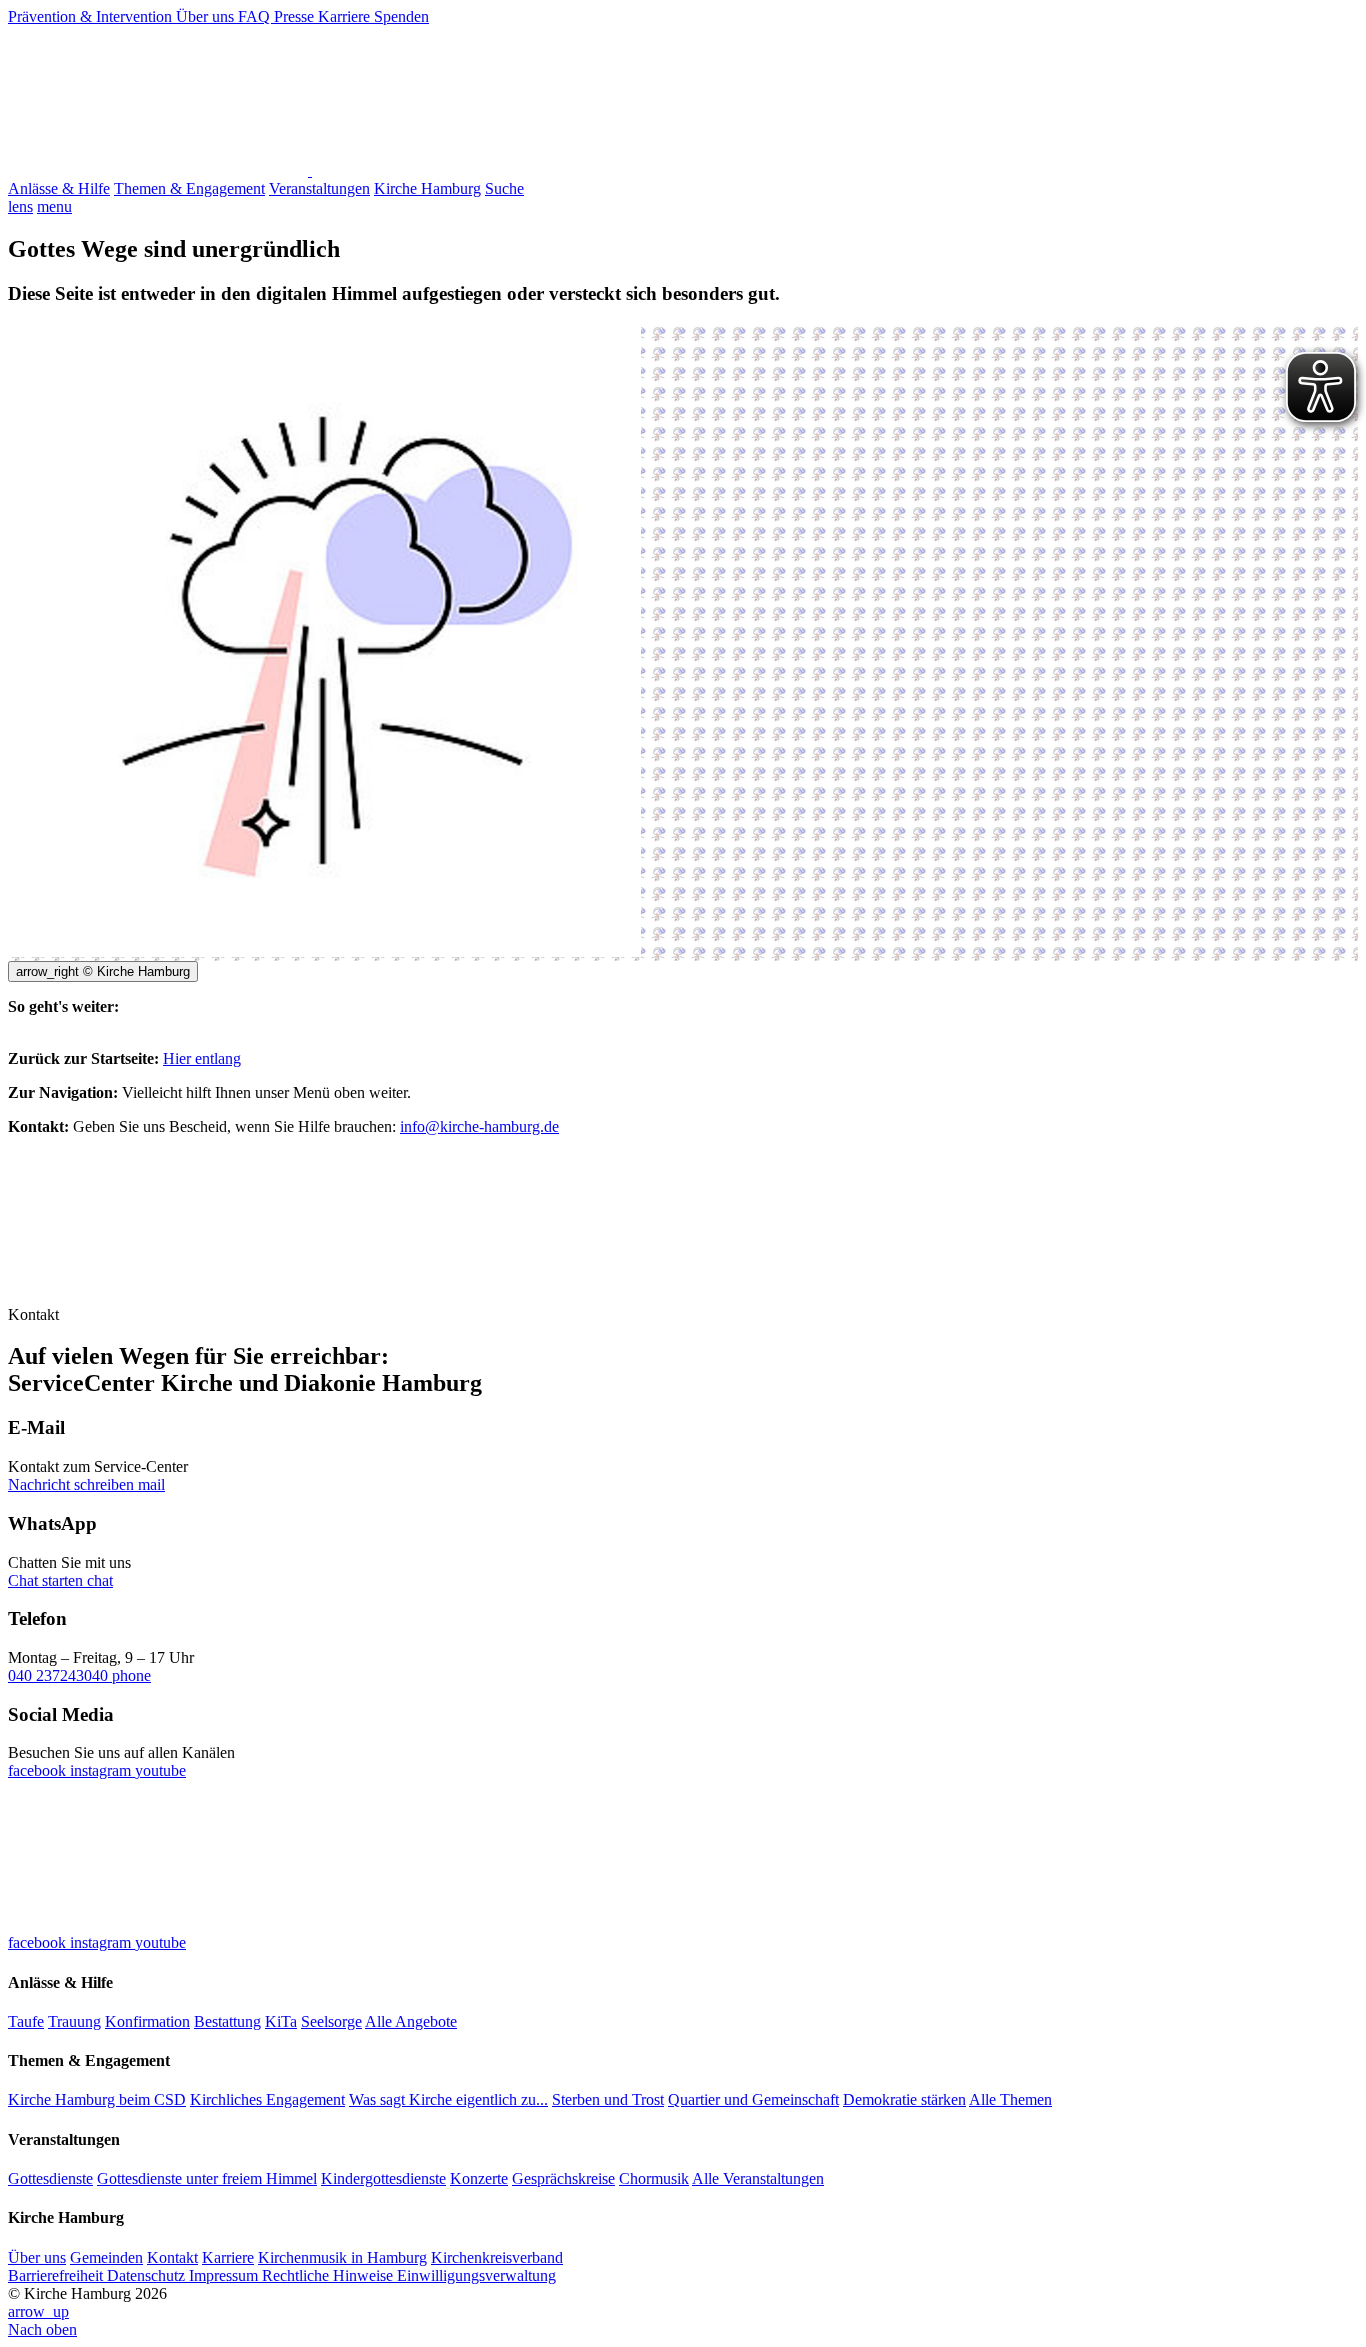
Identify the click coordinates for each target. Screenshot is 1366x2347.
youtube (160, 1770)
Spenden (401, 16)
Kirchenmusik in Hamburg (342, 2257)
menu (54, 206)
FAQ (256, 16)
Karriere (346, 16)
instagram (102, 1770)
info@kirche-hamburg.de (479, 1126)
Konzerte (479, 2178)
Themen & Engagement (189, 188)
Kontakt (172, 2257)
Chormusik (654, 2178)
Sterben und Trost (608, 2099)
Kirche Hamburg (427, 188)
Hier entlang (202, 1058)
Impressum (225, 2275)
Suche (504, 188)
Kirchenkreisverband (497, 2257)
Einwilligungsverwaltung (476, 2275)
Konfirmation (147, 2021)
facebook (39, 1770)
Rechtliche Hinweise (329, 2275)
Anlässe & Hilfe (59, 188)
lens (20, 206)
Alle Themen (1010, 2099)
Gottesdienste (50, 2178)
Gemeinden (106, 2257)
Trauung (74, 2021)
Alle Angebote (411, 2021)
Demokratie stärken (904, 2099)
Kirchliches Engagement (267, 2099)
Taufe (26, 2021)
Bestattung (227, 2021)
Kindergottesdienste (383, 2178)
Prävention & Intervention (92, 16)
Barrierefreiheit (57, 2275)
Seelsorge (331, 2021)
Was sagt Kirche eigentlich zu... (448, 2099)
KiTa (281, 2021)
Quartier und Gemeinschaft (753, 2099)
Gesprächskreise (563, 2178)
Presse (296, 16)
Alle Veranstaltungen (758, 2178)
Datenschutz (148, 2275)
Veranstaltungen (319, 188)
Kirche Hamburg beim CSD (97, 2099)
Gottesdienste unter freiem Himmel (207, 2178)
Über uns (207, 16)
